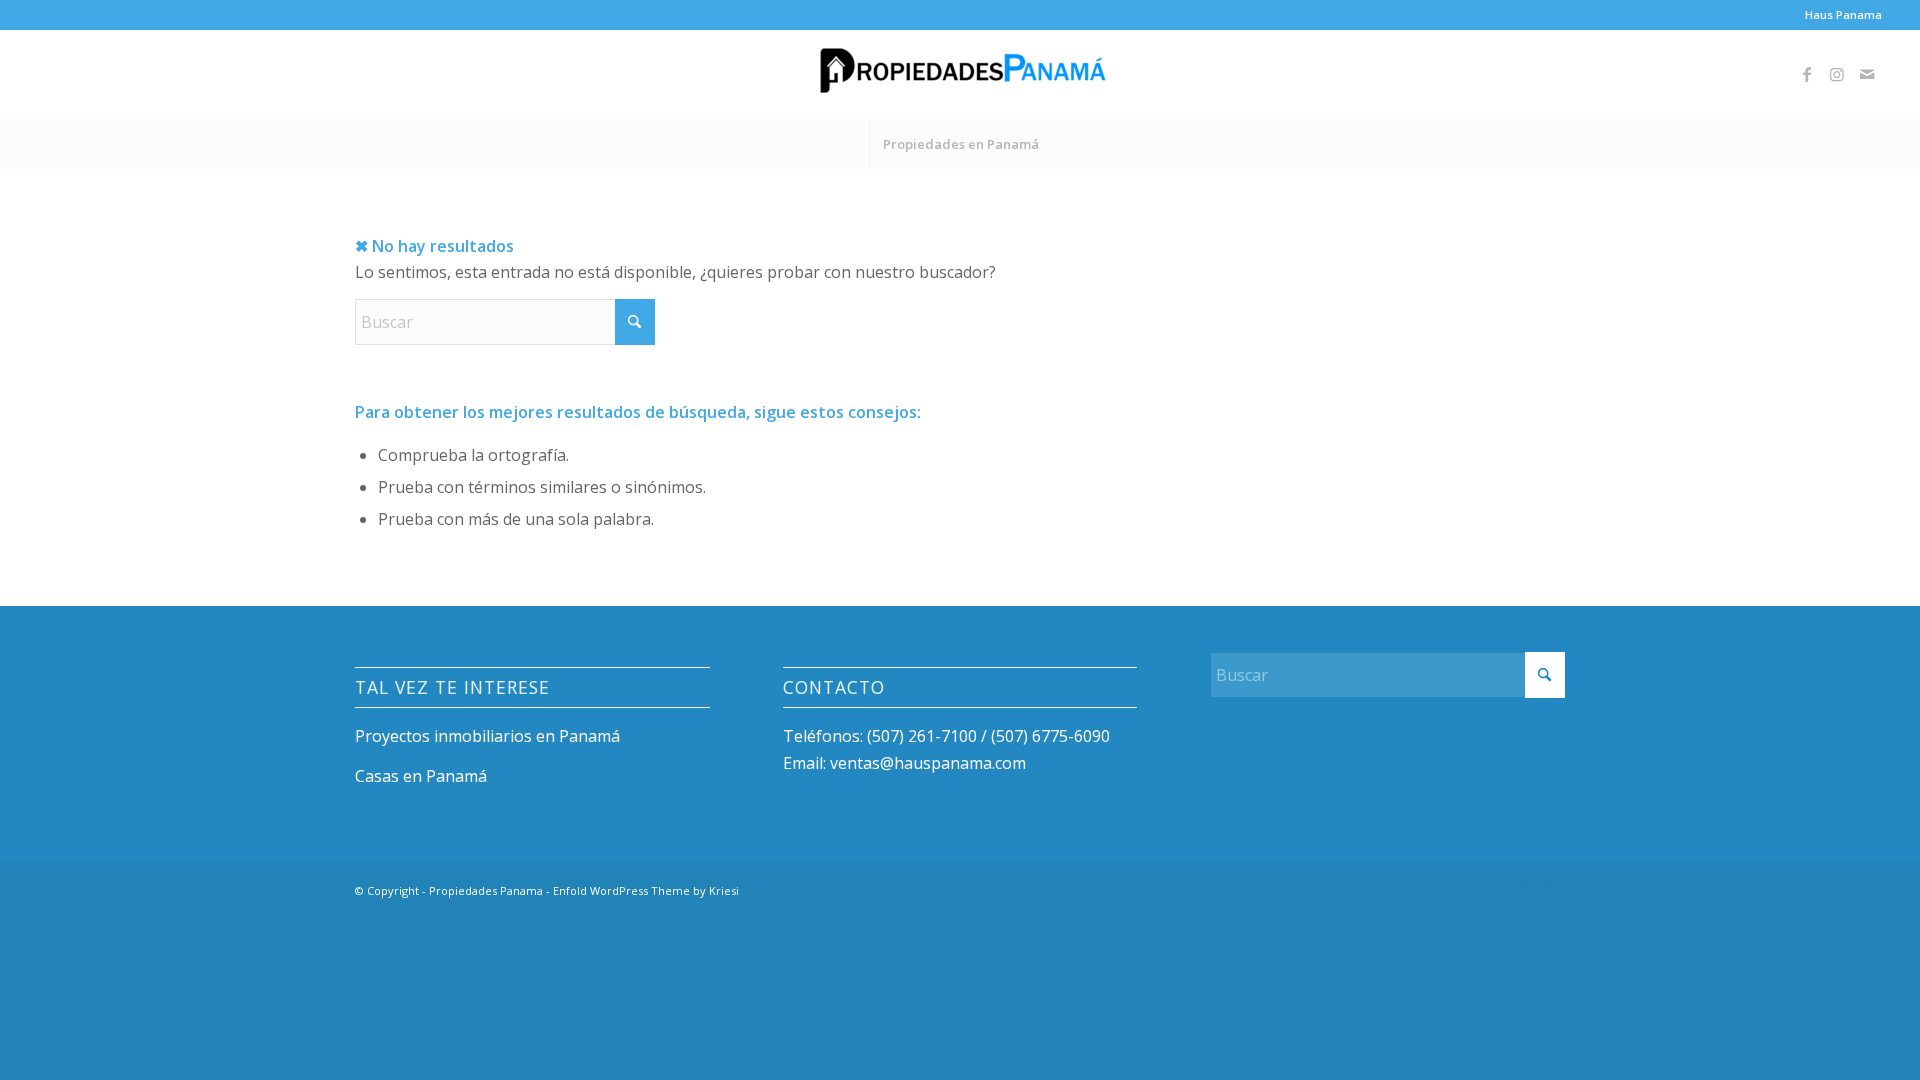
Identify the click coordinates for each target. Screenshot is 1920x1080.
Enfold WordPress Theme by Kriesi (646, 890)
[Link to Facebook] (1807, 74)
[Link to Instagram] (1837, 74)
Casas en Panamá (421, 776)
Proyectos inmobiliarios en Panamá (487, 736)
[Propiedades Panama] (960, 74)
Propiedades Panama (486, 890)
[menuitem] (1838, 15)
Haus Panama (1843, 14)
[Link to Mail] (1867, 74)
